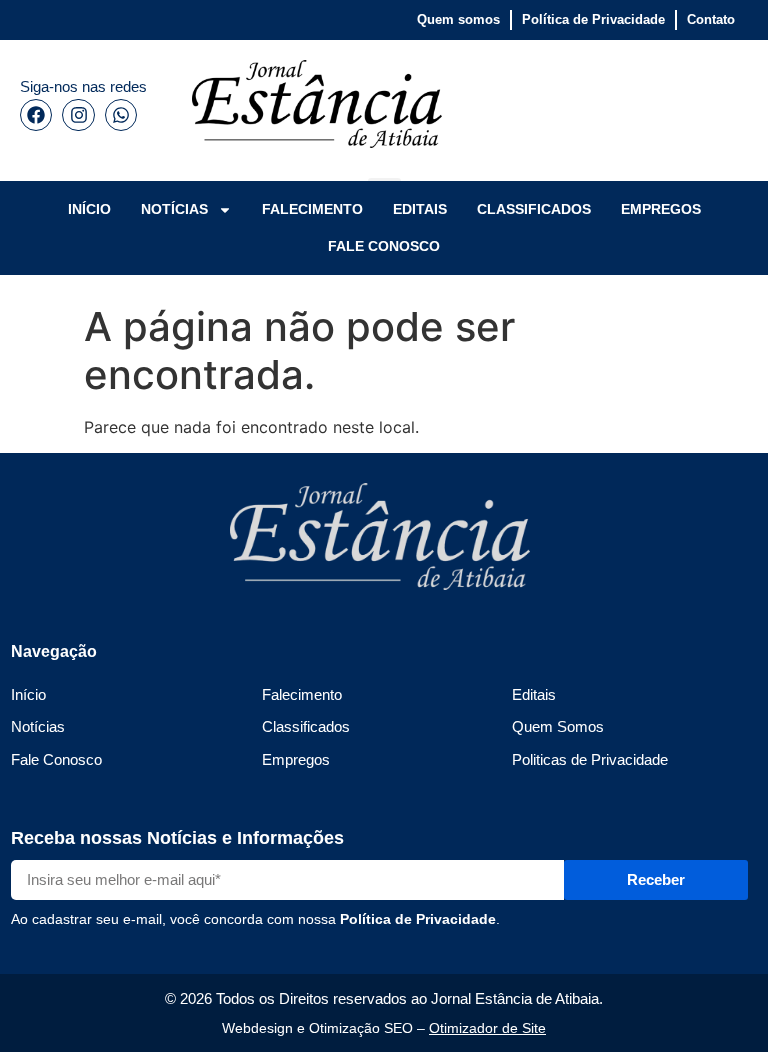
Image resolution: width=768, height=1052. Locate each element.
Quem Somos (558, 726)
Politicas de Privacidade (590, 759)
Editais (534, 694)
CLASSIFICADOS (534, 209)
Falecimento (302, 694)
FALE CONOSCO (384, 246)
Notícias (38, 726)
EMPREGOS (661, 209)
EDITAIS (420, 209)
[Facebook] (36, 115)
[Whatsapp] (121, 115)
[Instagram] (78, 115)
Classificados (306, 726)
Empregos (296, 759)
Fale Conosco (56, 759)
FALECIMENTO (312, 209)
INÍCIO (89, 209)
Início (28, 694)
